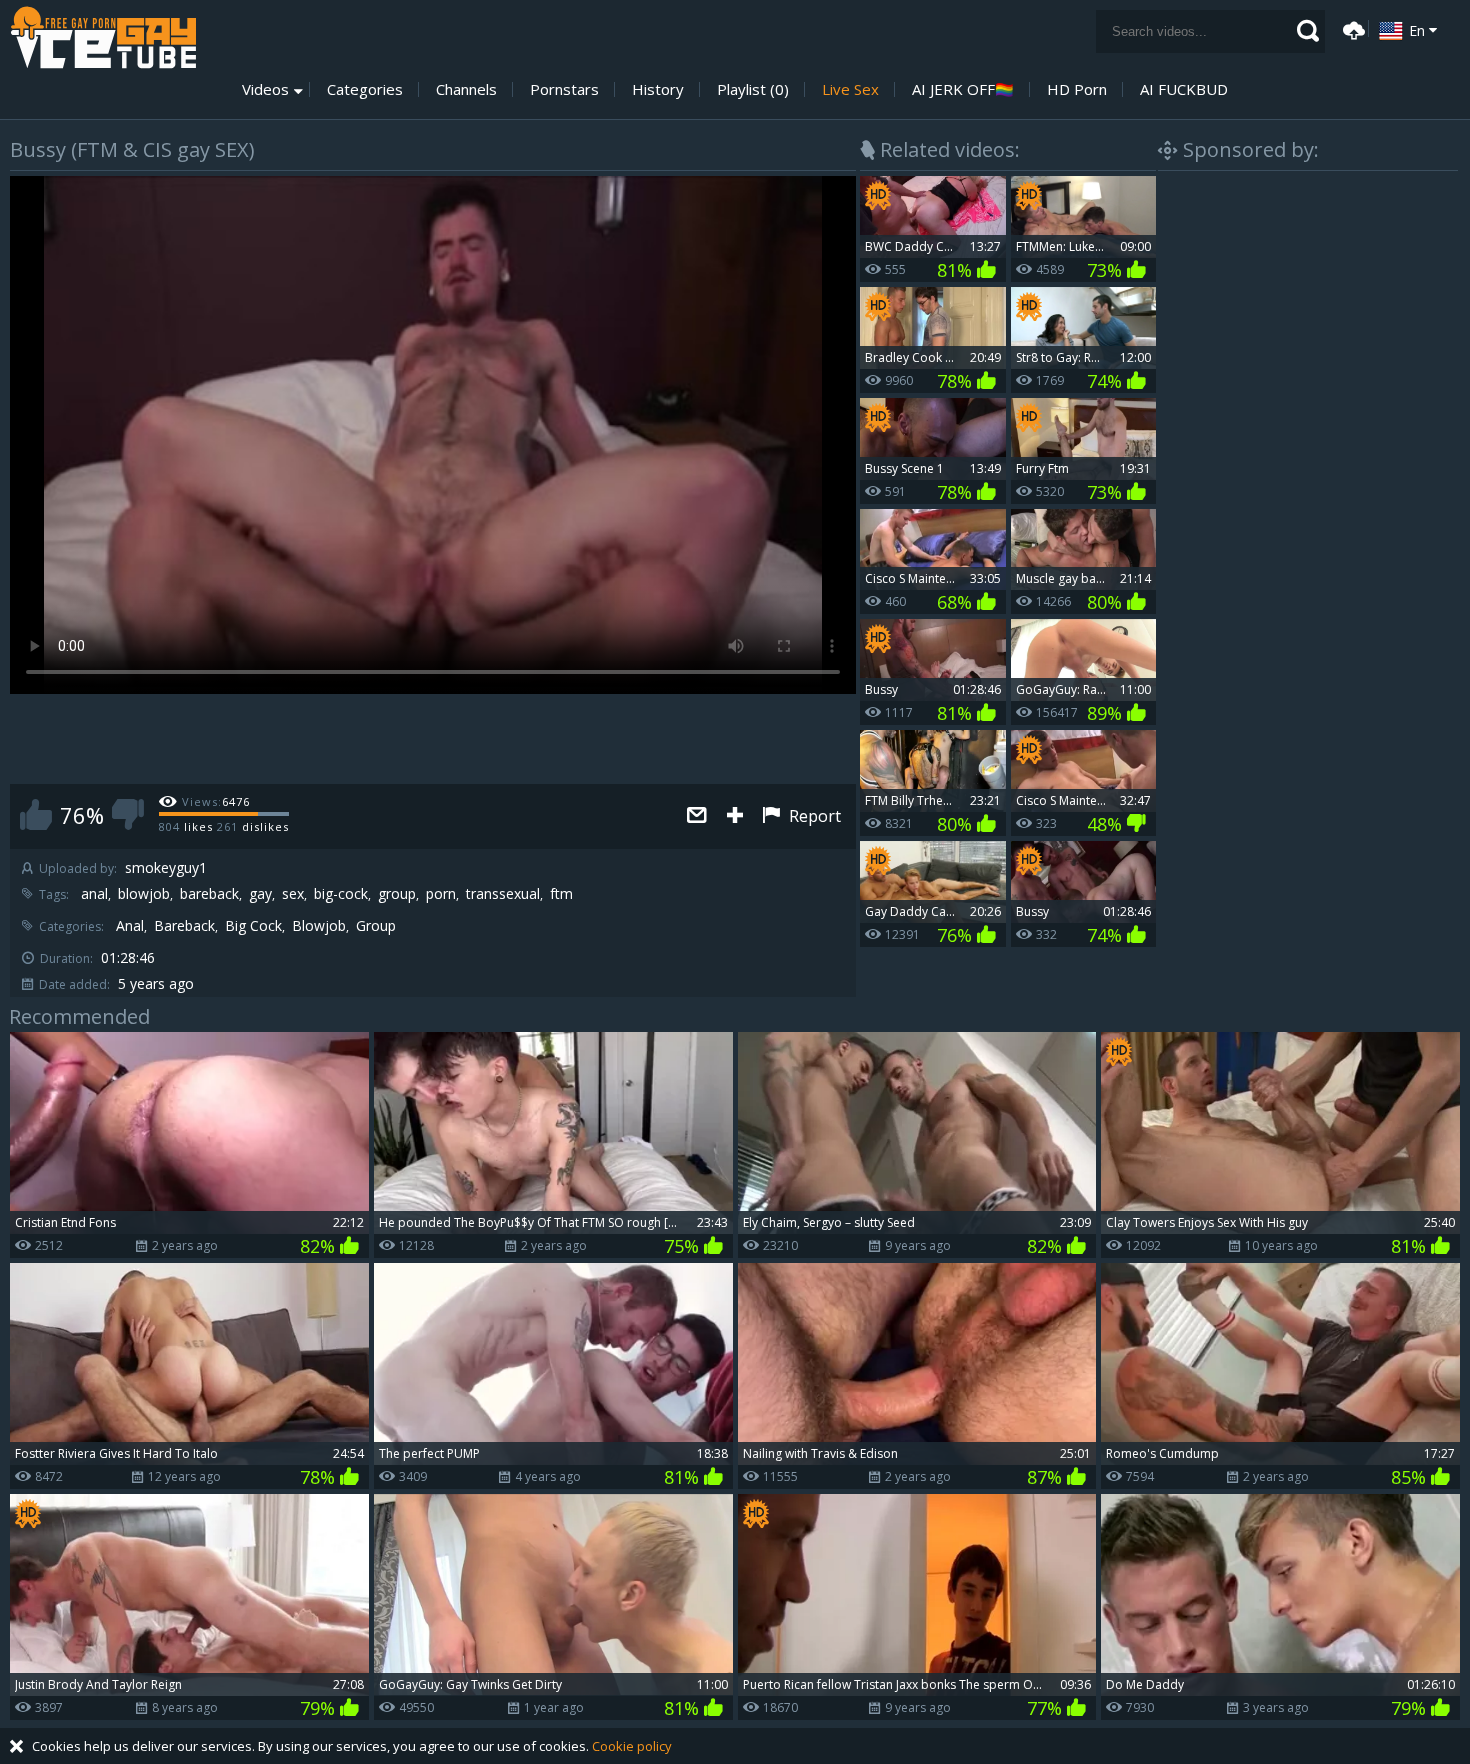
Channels (466, 89)
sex (293, 894)
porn (441, 894)
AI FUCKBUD (1184, 89)
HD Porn (1077, 89)
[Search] (1308, 31)
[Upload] (1351, 28)
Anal (130, 926)
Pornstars (564, 89)
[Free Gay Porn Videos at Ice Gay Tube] (103, 37)
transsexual (503, 894)
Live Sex (850, 89)
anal (94, 894)
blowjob (144, 894)
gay (260, 894)
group (397, 894)
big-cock (341, 894)
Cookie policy (632, 1746)
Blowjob (319, 926)
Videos (265, 89)
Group (376, 926)
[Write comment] (697, 816)
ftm (561, 894)
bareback (209, 894)
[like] (36, 814)
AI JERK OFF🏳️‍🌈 (963, 89)
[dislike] (128, 814)
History (658, 89)
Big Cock (253, 926)
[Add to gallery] (735, 816)
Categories (365, 89)
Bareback (184, 926)
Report (813, 816)
